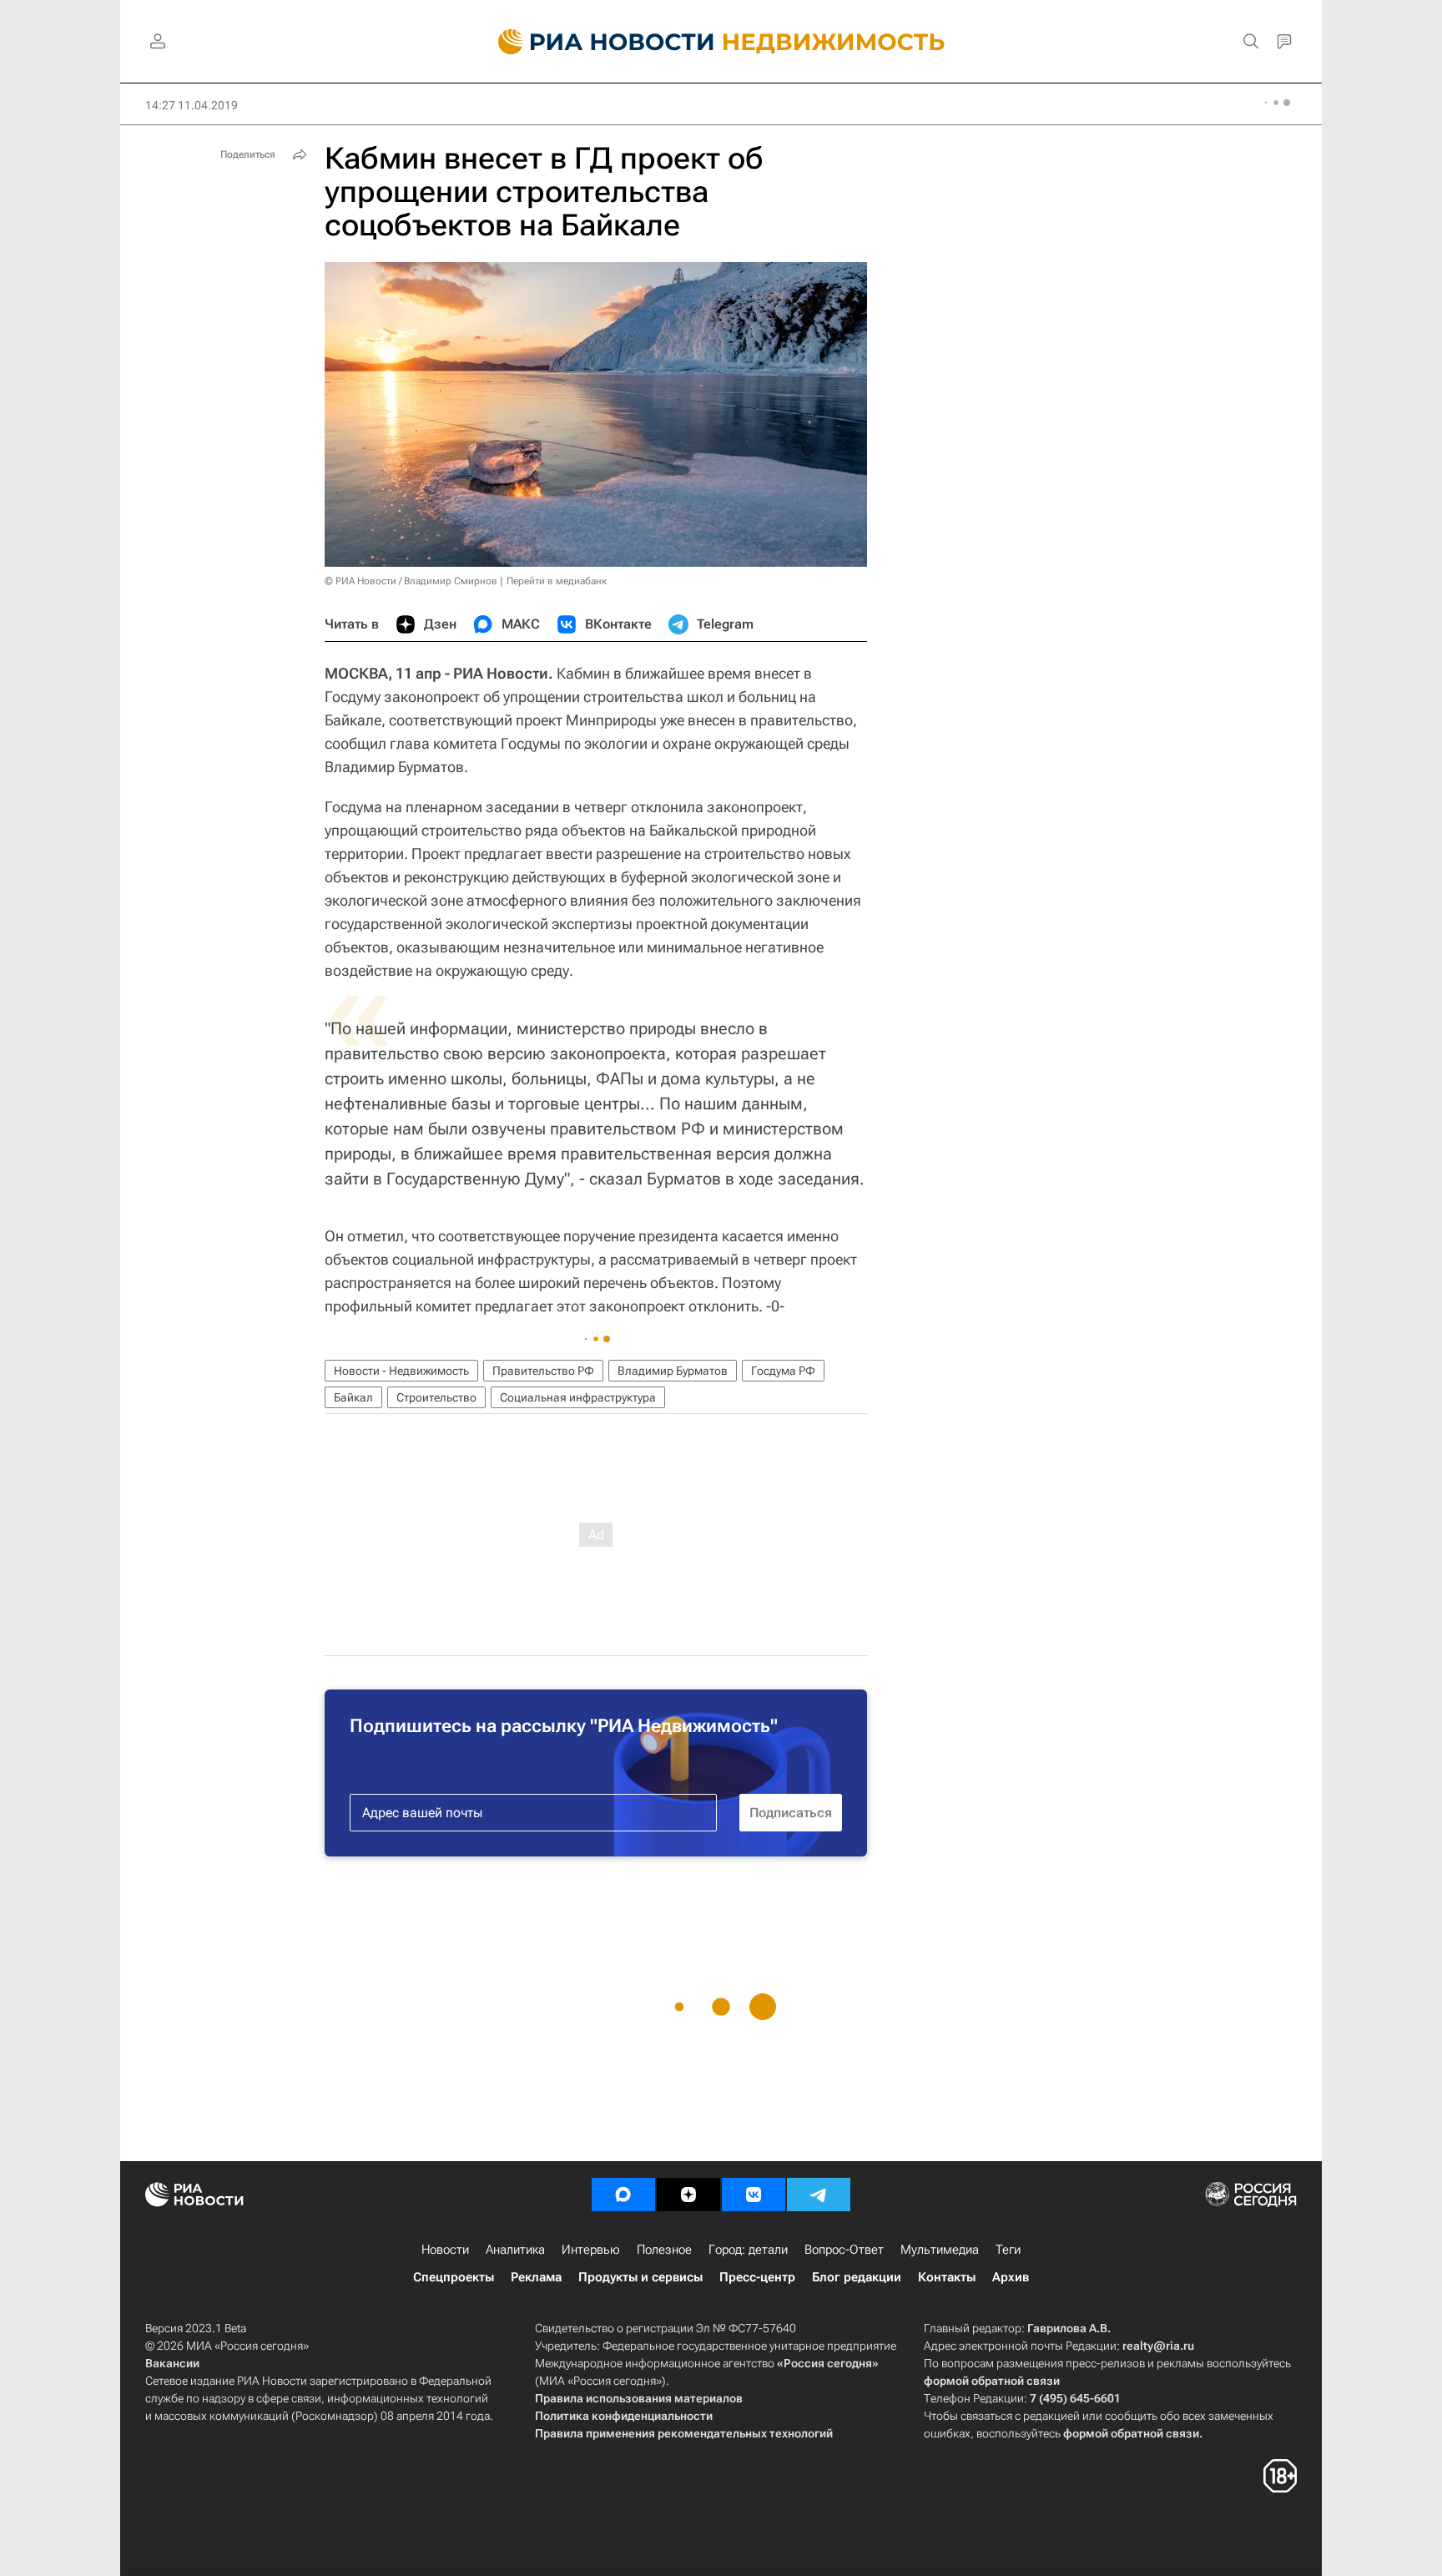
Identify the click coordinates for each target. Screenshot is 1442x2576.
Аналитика (515, 2250)
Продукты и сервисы (640, 2277)
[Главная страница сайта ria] (596, 42)
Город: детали (748, 2250)
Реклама (536, 2277)
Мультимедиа (940, 2250)
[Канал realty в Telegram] (819, 2195)
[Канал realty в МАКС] (623, 2195)
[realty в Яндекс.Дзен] (688, 2195)
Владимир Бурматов (673, 1371)
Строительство (436, 1397)
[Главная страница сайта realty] (721, 42)
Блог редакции (857, 2277)
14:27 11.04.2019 (192, 105)
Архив (1011, 2277)
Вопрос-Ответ (844, 2250)
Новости (445, 2250)
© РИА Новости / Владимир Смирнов (411, 581)
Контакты (947, 2277)
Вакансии (172, 2363)
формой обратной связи (992, 2381)
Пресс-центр (757, 2277)
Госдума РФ (783, 1371)
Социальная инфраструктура (578, 1397)
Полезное (664, 2250)
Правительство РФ (543, 1371)
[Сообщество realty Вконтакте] (754, 2195)
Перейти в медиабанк (557, 581)
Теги (1008, 2250)
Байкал (353, 1397)
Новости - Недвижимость (401, 1371)
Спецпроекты (454, 2277)
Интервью (591, 2250)
